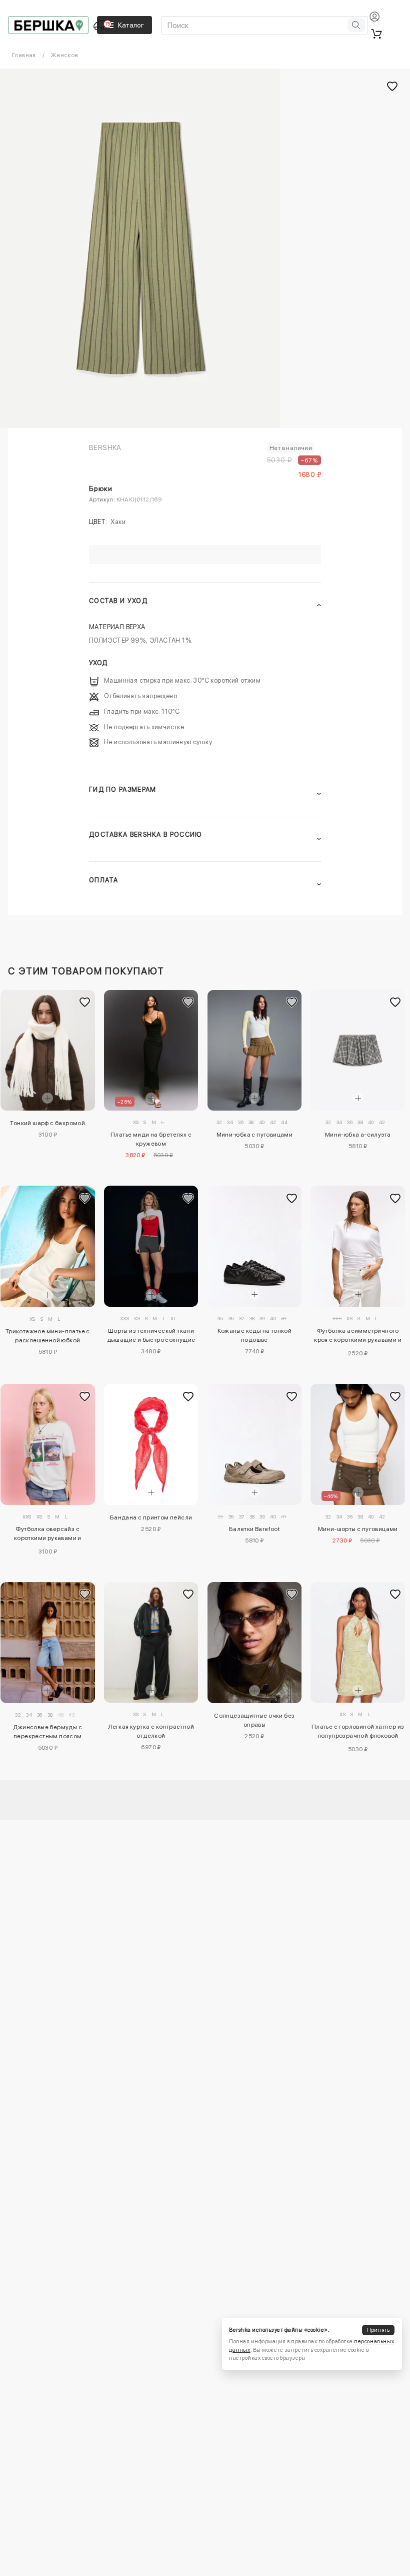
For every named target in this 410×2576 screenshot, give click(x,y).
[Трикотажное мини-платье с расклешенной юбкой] (48, 1246)
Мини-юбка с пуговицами (255, 1135)
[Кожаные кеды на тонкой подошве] (255, 1246)
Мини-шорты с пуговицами (358, 1529)
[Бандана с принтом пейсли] (151, 1444)
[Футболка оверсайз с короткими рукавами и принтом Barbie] (48, 1444)
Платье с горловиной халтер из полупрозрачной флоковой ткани (358, 1733)
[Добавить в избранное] (85, 1002)
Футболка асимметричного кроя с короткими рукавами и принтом (358, 1337)
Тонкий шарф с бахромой (47, 1123)
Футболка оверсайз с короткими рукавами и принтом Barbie (48, 1535)
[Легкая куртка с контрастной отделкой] (151, 1642)
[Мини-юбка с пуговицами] (255, 1050)
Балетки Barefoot (254, 1529)
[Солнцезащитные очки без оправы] (255, 1643)
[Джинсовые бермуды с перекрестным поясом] (48, 1643)
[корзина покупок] (376, 34)
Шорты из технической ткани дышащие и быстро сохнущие (151, 1335)
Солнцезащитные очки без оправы (254, 1720)
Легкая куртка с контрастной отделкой (151, 1731)
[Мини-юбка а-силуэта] (358, 1050)
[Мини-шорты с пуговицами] (358, 1444)
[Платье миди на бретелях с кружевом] (151, 1051)
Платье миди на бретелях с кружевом (151, 1139)
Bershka (105, 447)
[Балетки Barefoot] (255, 1444)
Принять (378, 2330)
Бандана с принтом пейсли (151, 1517)
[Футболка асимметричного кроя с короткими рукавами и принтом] (358, 1246)
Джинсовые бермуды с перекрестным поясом (47, 1732)
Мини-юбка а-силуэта (358, 1135)
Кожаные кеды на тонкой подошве (255, 1335)
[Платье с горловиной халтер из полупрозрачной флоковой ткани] (358, 1642)
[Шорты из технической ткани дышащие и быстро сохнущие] (151, 1246)
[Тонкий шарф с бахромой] (48, 1050)
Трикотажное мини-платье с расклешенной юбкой (48, 1336)
